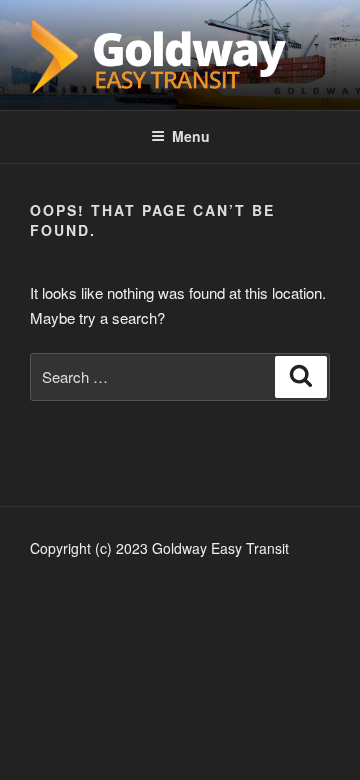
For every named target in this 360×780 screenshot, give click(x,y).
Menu (191, 136)
